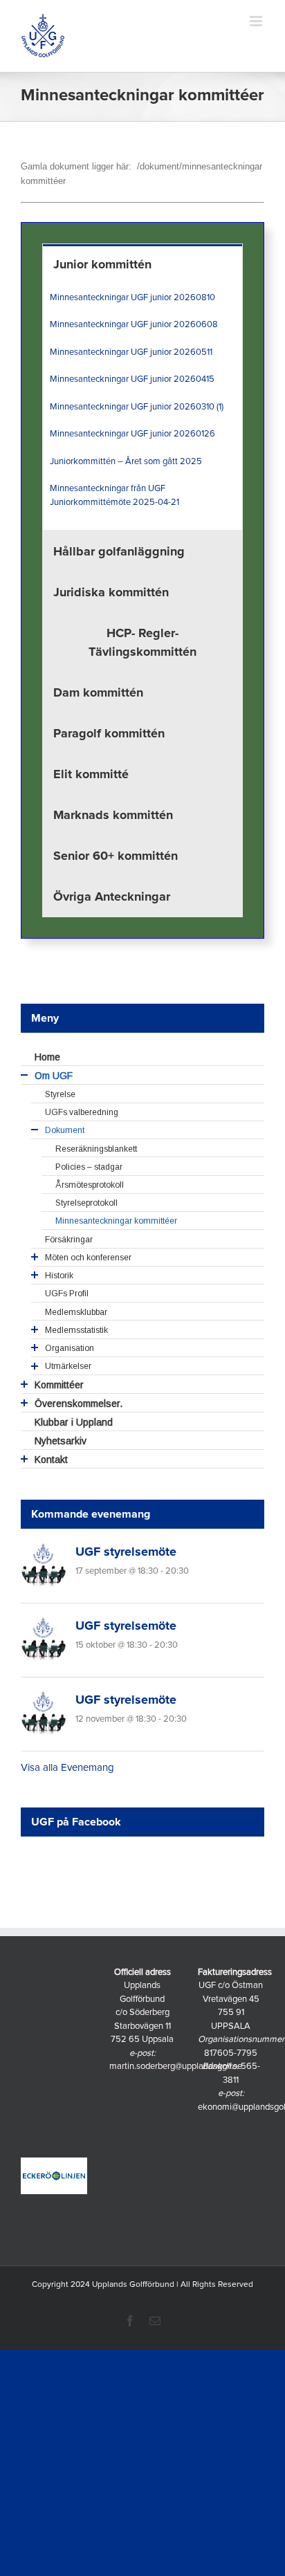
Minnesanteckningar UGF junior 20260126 (132, 434)
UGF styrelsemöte (126, 1552)
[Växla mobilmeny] (257, 21)
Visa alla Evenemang (67, 1768)
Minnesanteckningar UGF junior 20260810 (132, 298)
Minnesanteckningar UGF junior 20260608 (134, 325)
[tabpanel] (142, 408)
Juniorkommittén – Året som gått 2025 (126, 462)
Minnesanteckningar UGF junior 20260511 (131, 352)
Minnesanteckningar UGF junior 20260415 (132, 379)
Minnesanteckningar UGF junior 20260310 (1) (137, 407)
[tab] (142, 264)
